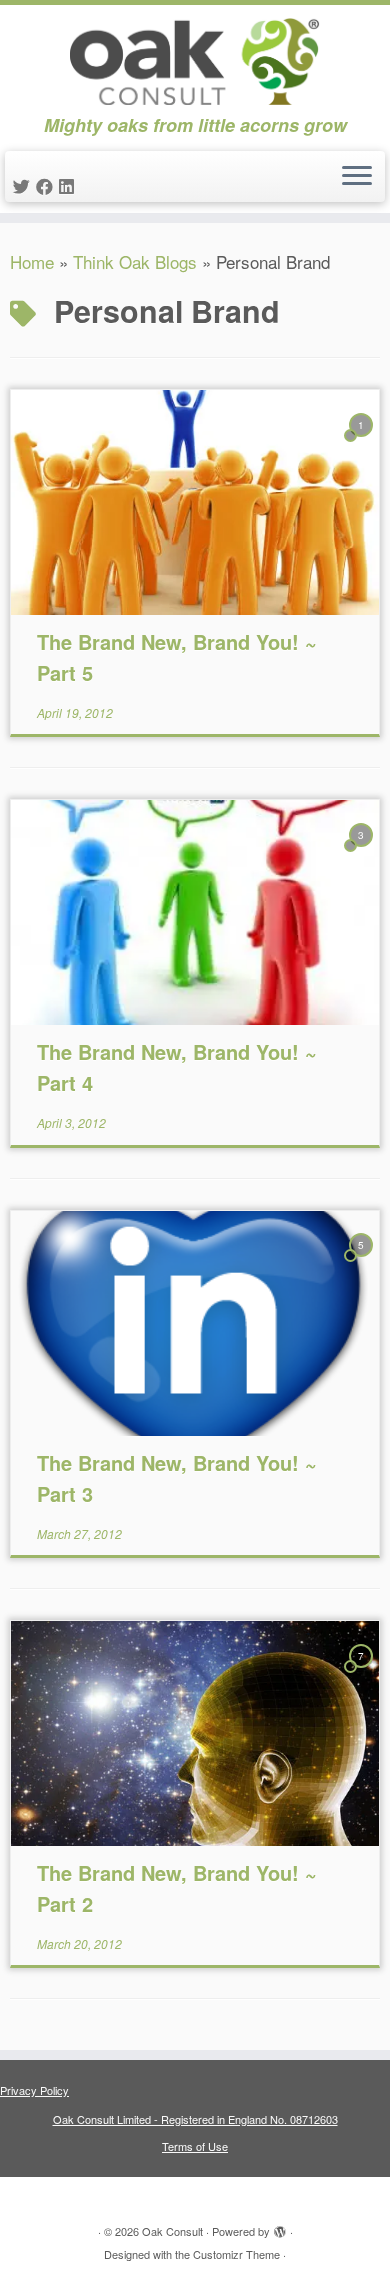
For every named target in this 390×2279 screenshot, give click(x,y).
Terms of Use (195, 2146)
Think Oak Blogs (135, 261)
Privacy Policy (34, 2090)
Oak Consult (172, 2231)
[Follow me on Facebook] (47, 185)
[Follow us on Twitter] (24, 185)
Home (32, 261)
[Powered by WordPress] (280, 2227)
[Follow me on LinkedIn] (69, 185)
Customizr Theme (236, 2254)
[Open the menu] (357, 177)
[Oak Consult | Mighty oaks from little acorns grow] (195, 60)
